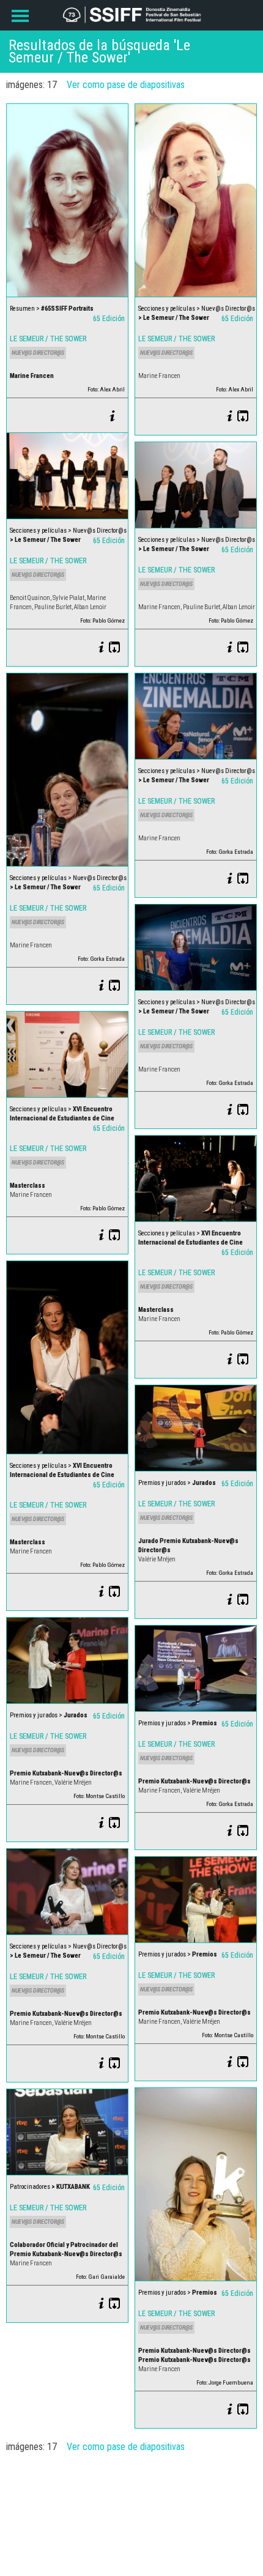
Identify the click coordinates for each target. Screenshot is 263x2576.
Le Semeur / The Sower (48, 339)
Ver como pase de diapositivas (126, 85)
